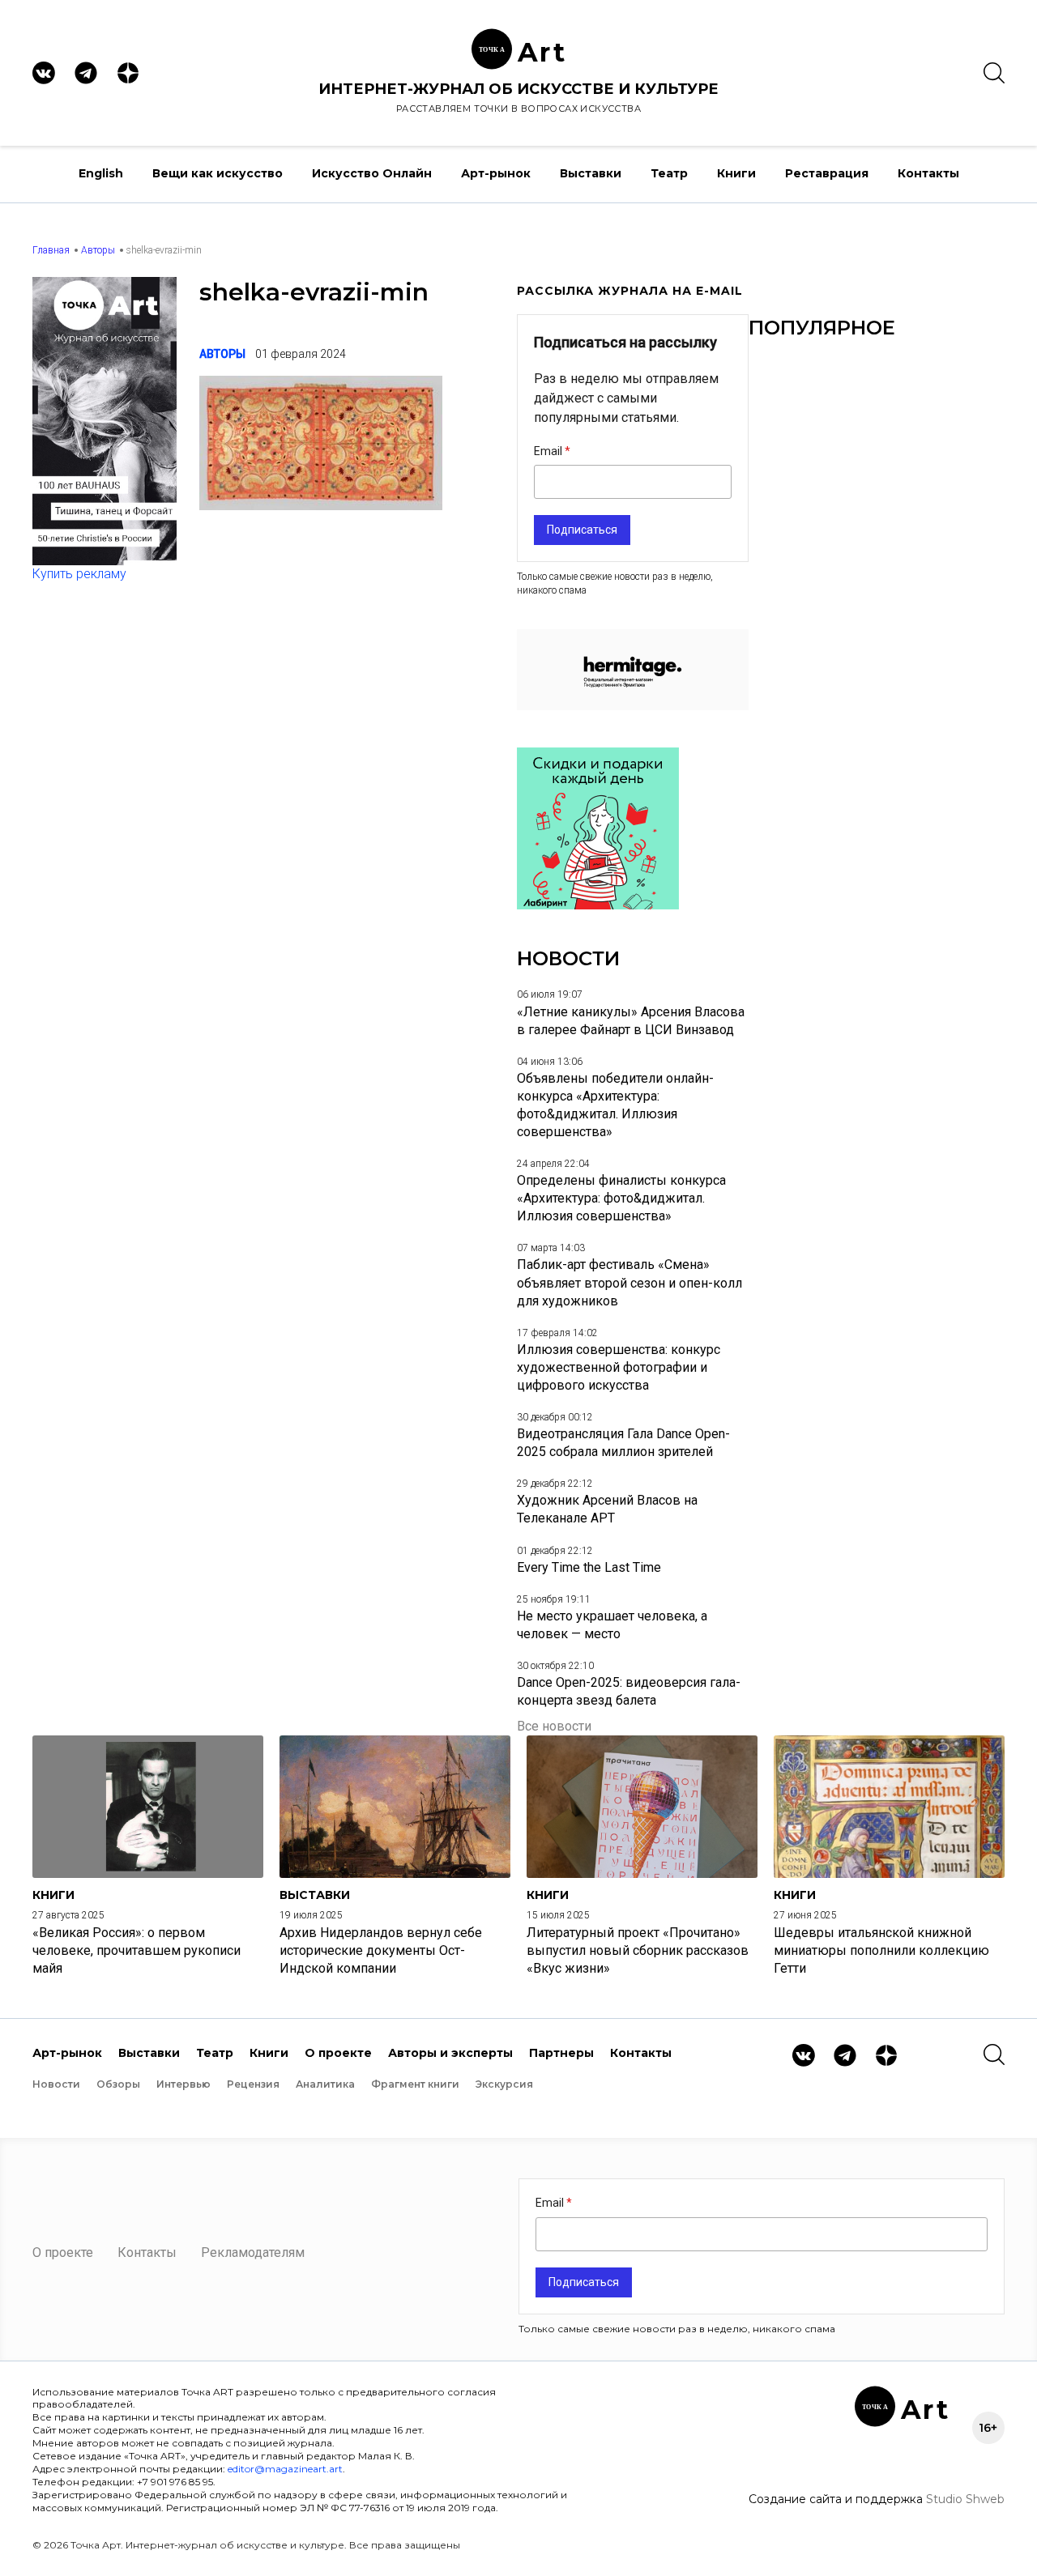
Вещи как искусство (218, 173)
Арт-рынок (496, 173)
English (101, 173)
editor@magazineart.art (285, 2469)
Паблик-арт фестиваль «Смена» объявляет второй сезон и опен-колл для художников (629, 1282)
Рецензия (253, 2084)
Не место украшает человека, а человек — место (612, 1625)
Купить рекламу (79, 574)
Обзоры (118, 2084)
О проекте (338, 2053)
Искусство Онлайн (372, 173)
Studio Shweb (965, 2499)
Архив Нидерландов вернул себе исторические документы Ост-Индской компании (381, 1950)
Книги (736, 173)
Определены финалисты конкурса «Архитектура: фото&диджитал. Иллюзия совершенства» (621, 1198)
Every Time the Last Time (589, 1567)
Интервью (184, 2084)
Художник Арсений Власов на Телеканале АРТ (607, 1509)
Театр (669, 173)
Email (549, 451)
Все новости (554, 1726)
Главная (51, 250)
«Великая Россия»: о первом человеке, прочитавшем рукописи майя (137, 1950)
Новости (56, 2084)
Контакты (928, 173)
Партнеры (561, 2053)
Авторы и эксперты (450, 2053)
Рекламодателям (253, 2252)
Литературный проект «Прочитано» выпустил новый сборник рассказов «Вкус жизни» (638, 1950)
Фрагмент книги (415, 2084)
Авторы (98, 250)
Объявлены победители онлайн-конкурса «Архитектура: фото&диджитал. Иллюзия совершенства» (615, 1105)
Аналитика (325, 2084)
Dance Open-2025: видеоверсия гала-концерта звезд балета (629, 1691)
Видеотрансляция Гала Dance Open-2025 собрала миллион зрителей (623, 1443)
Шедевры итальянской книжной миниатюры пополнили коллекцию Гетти (881, 1950)
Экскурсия (504, 2084)
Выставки (591, 173)
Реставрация (827, 173)
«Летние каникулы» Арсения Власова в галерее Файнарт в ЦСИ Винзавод (631, 1021)
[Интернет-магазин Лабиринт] (598, 905)
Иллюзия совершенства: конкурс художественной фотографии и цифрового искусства (619, 1367)
